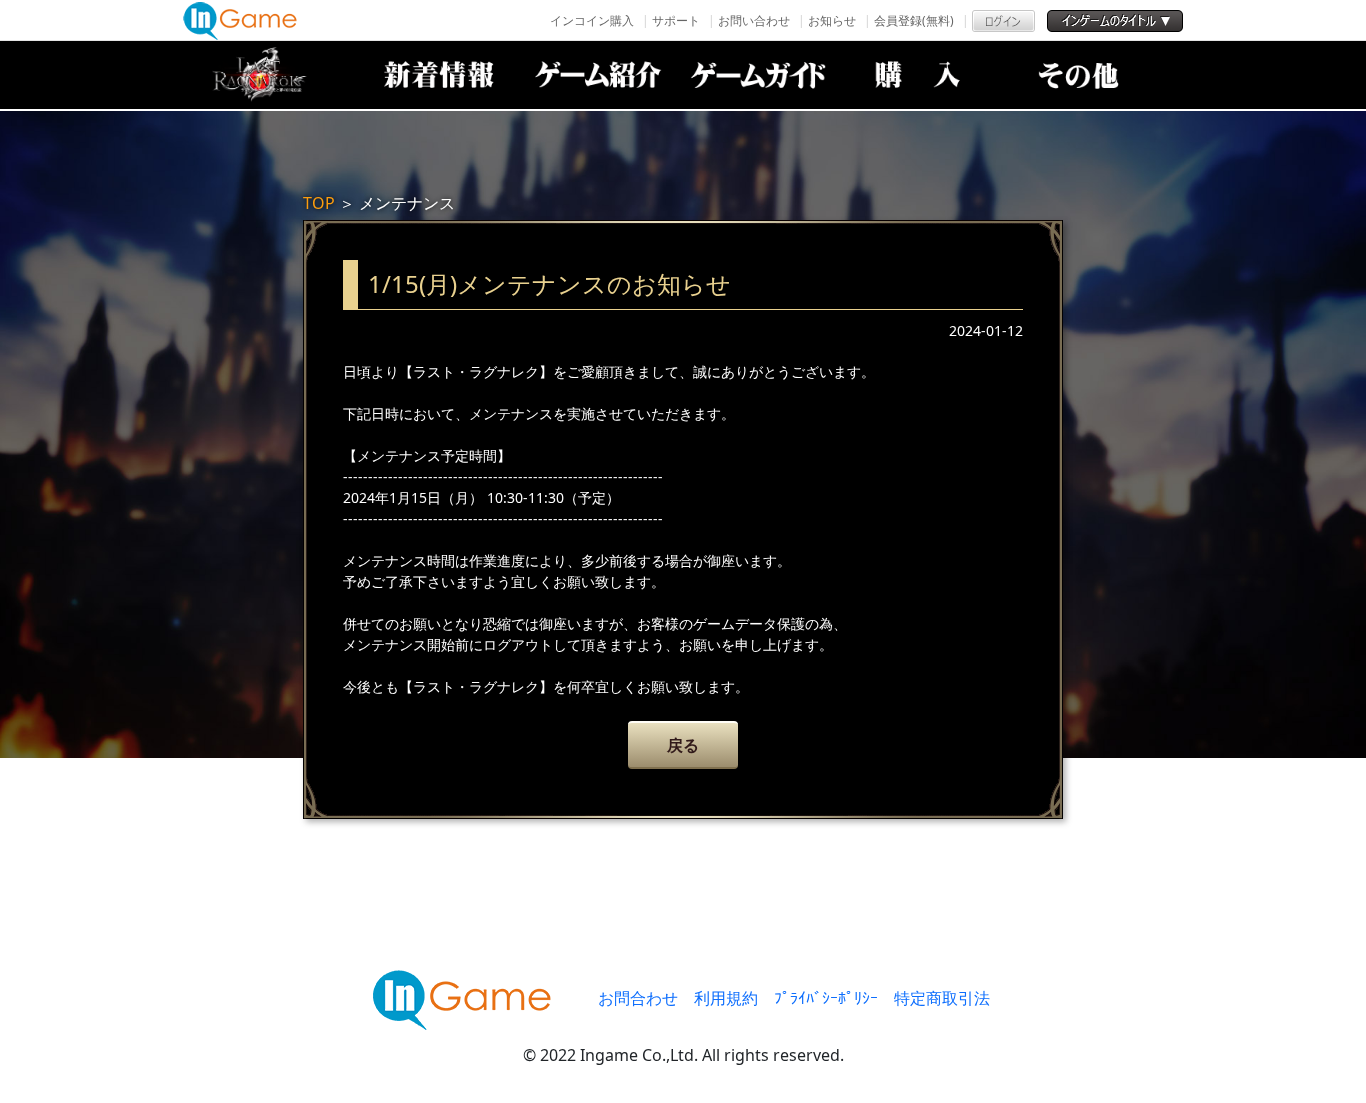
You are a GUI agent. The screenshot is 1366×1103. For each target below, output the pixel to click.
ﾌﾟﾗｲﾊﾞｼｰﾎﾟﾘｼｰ (826, 998)
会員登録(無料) (914, 20)
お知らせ (832, 20)
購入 (918, 75)
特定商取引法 (942, 998)
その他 (1078, 75)
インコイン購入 (592, 20)
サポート (676, 20)
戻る (683, 745)
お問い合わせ (754, 20)
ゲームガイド (758, 75)
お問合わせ (638, 998)
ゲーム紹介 (598, 75)
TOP (319, 203)
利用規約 (726, 998)
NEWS (438, 75)
